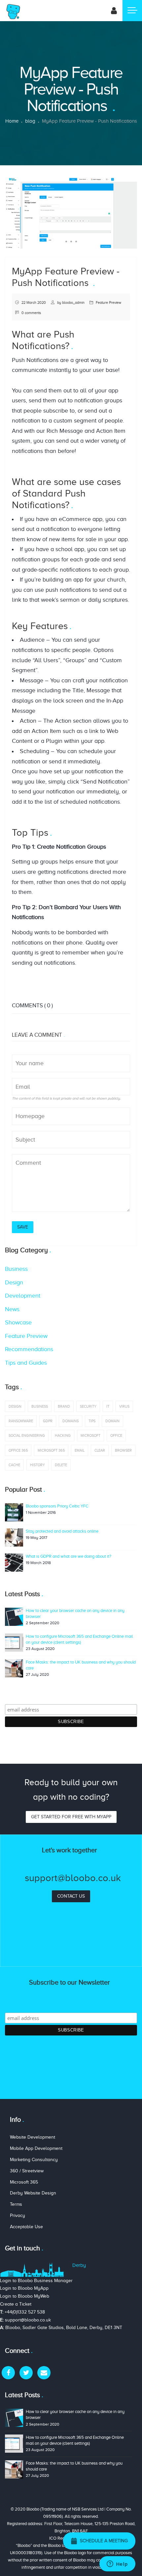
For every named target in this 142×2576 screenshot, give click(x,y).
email (80, 1450)
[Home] (13, 11)
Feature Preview (108, 302)
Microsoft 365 (51, 1450)
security (88, 1406)
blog (30, 121)
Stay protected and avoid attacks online (62, 1531)
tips (92, 1421)
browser (123, 1450)
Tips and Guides (26, 1363)
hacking (63, 1435)
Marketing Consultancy (34, 2160)
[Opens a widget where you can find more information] (117, 2564)
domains (71, 1421)
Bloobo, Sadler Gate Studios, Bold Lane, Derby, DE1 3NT (64, 2328)
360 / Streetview (27, 2171)
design (15, 1406)
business (40, 1406)
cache (14, 1465)
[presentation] (12, 213)
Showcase (18, 1322)
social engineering (27, 1435)
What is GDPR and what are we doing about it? (69, 1556)
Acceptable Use (26, 2227)
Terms (16, 2204)
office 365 (18, 1450)
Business (16, 1269)
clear (100, 1450)
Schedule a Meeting (103, 2541)
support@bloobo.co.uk (28, 2320)
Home (12, 121)
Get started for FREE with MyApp (71, 1817)
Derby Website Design (33, 2193)
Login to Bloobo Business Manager (36, 2281)
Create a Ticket (16, 2304)
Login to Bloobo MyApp (24, 2288)
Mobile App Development (36, 2148)
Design (14, 1282)
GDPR (48, 1421)
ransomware (21, 1421)
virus (124, 1406)
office (116, 1435)
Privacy (18, 2215)
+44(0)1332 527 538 (25, 2312)
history (37, 1465)
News (12, 1309)
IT (108, 1406)
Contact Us (71, 1896)
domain (112, 1421)
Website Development (33, 2137)
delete (61, 1465)
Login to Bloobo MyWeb (25, 2296)
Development (23, 1296)
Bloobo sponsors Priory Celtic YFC (57, 1506)
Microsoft (90, 1435)
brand (64, 1406)
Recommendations (29, 1349)
